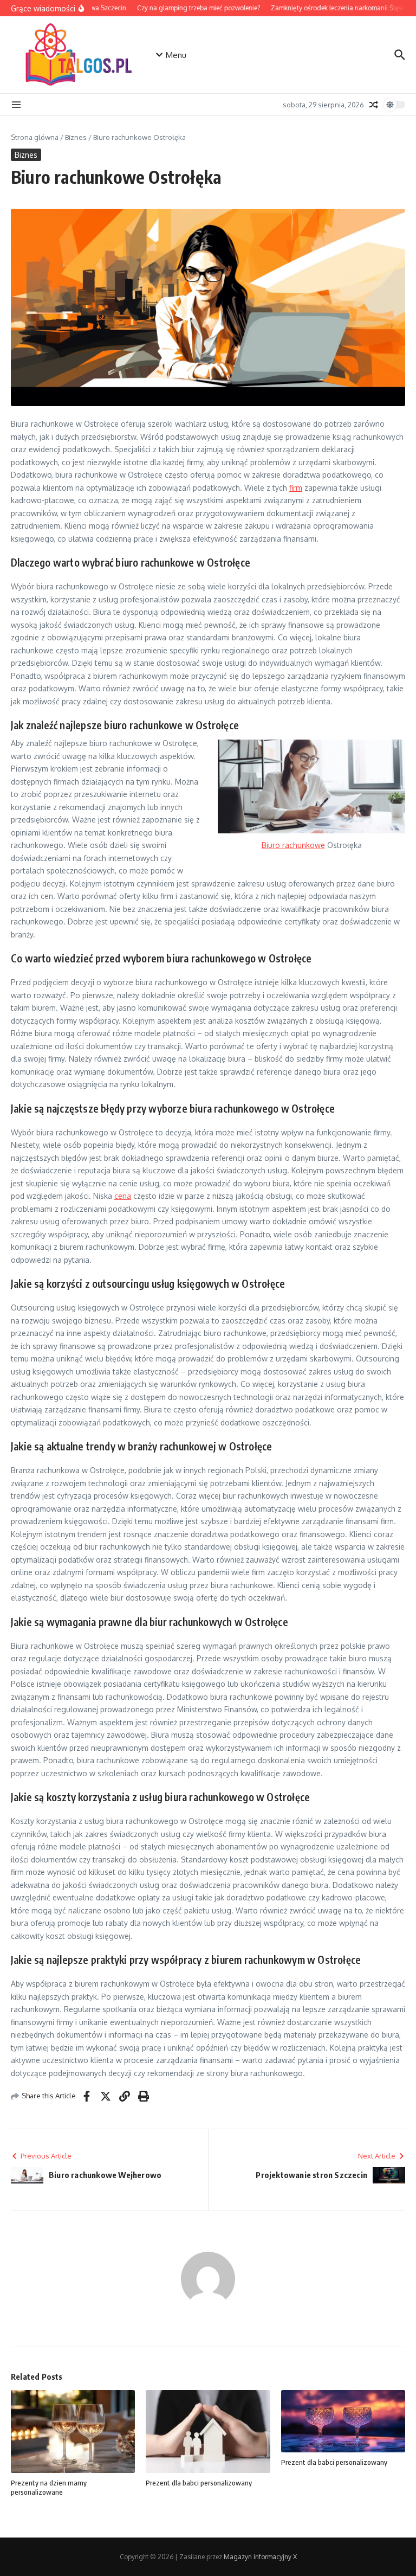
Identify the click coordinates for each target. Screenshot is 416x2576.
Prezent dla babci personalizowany (199, 2483)
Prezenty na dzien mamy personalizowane (49, 2487)
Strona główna (35, 137)
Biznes (76, 137)
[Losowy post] (374, 105)
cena (123, 1196)
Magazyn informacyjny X (260, 2557)
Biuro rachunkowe (293, 845)
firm (296, 488)
